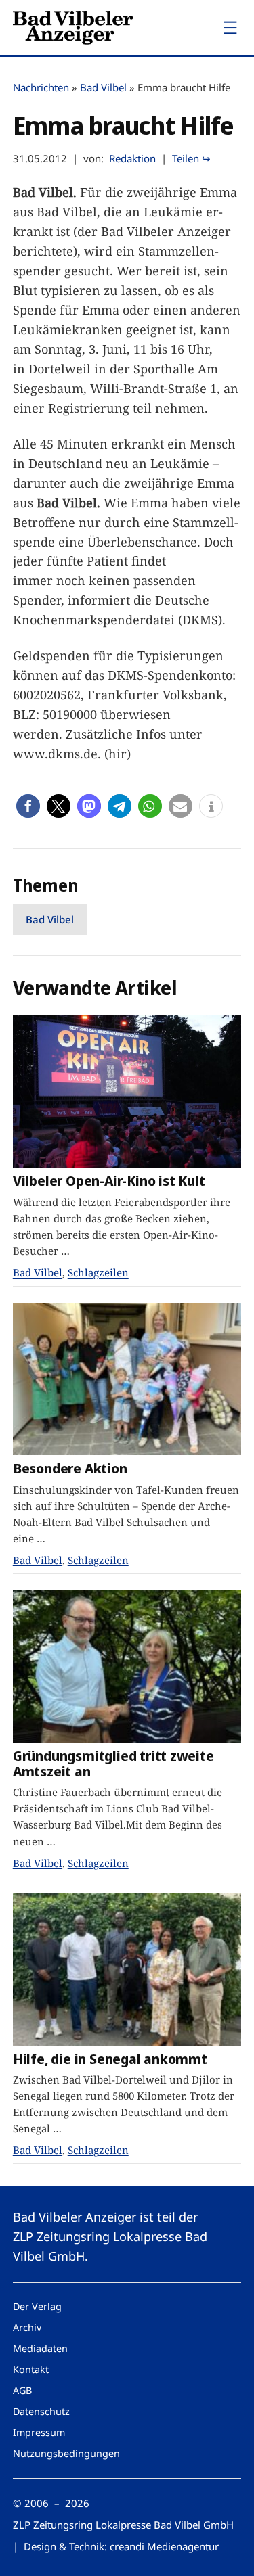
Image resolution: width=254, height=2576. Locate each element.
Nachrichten (41, 87)
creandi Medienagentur (164, 2546)
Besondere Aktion (70, 1468)
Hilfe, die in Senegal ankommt (110, 2059)
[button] (28, 806)
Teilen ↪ (191, 158)
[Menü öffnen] (230, 28)
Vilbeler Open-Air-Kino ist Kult (109, 1181)
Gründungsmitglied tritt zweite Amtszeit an (113, 1763)
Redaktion (132, 158)
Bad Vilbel (103, 87)
